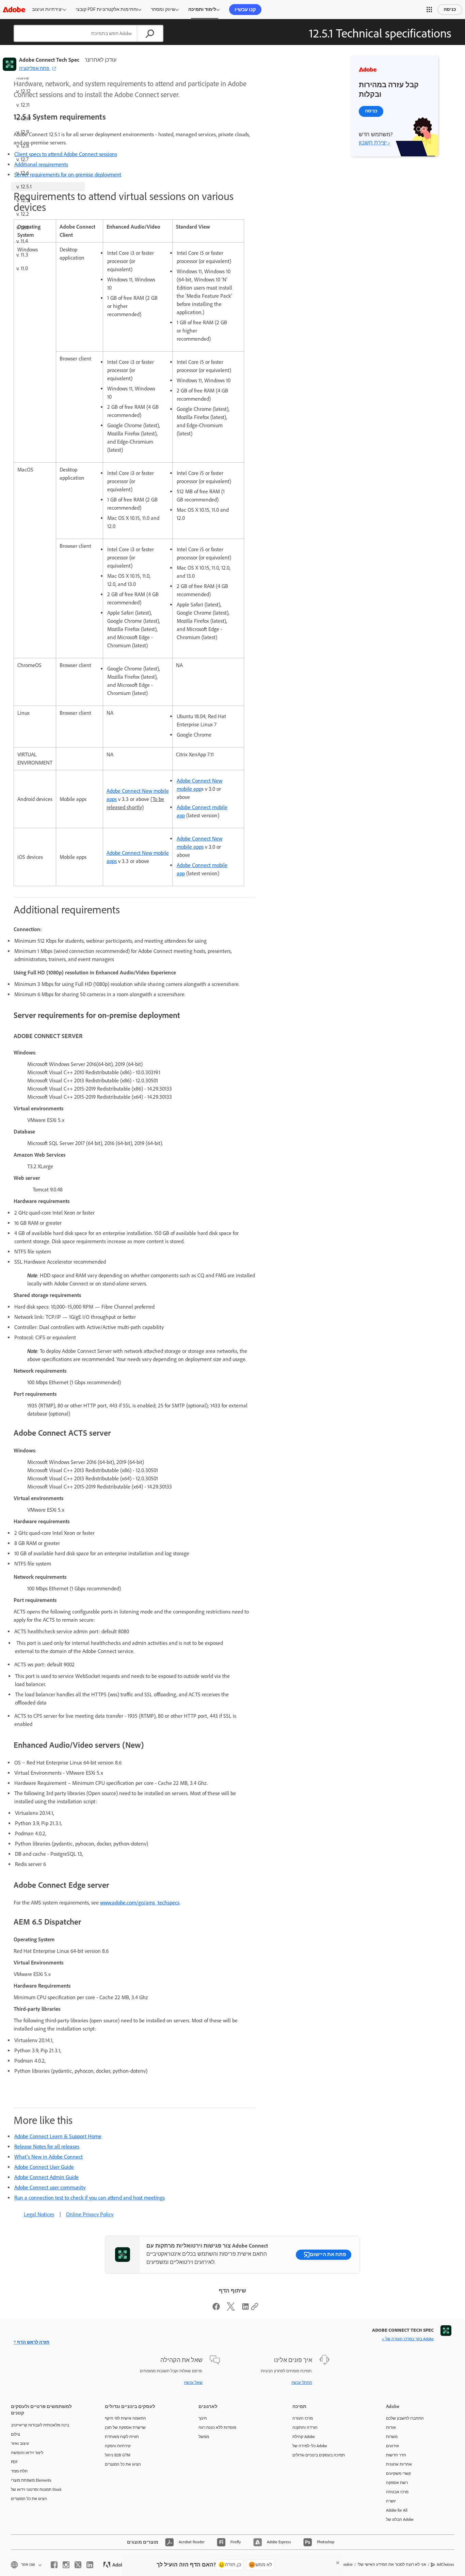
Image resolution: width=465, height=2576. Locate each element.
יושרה (391, 2501)
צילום (15, 2434)
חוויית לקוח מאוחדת (122, 2437)
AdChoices (445, 2564)
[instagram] (66, 2565)
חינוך (203, 2418)
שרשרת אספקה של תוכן (125, 2427)
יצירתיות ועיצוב (47, 9)
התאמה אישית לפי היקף (125, 2418)
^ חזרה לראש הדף (31, 2342)
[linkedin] (90, 2565)
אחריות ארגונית (399, 2464)
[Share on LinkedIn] (245, 2309)
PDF (14, 2462)
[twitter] (78, 2565)
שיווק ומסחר (163, 9)
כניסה (450, 9)
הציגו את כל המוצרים (29, 2499)
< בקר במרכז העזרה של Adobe (408, 2339)
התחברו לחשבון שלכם (405, 2418)
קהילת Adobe (304, 2437)
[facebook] (54, 2565)
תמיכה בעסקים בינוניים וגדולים (319, 2455)
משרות (392, 2437)
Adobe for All (397, 2510)
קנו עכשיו (245, 10)
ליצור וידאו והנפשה (27, 2453)
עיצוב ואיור (20, 2443)
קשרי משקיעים (398, 2473)
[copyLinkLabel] (255, 2309)
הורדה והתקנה (305, 2427)
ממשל (204, 2437)
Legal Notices (39, 2214)
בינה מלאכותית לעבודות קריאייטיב (40, 2425)
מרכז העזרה (303, 2418)
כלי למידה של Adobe (310, 2446)
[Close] (338, 2563)
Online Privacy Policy (90, 2214)
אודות (391, 2427)
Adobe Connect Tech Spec (49, 60)
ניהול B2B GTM (118, 2455)
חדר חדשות (396, 2455)
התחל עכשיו (302, 2382)
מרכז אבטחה (397, 2492)
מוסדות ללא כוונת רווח (217, 2427)
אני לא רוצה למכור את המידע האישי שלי (392, 2564)
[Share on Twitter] (231, 2309)
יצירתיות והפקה (118, 2446)
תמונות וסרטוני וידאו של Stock (36, 2489)
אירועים (392, 2446)
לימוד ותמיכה (202, 9)
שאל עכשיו (193, 2382)
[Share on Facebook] (216, 2309)
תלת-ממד (19, 2471)
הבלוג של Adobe (400, 2519)
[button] (429, 10)
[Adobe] (14, 9)
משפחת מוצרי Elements (31, 2480)
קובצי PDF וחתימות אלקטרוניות (107, 9)
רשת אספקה (397, 2483)
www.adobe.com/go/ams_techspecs (140, 1903)
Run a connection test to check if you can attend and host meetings (90, 2198)
